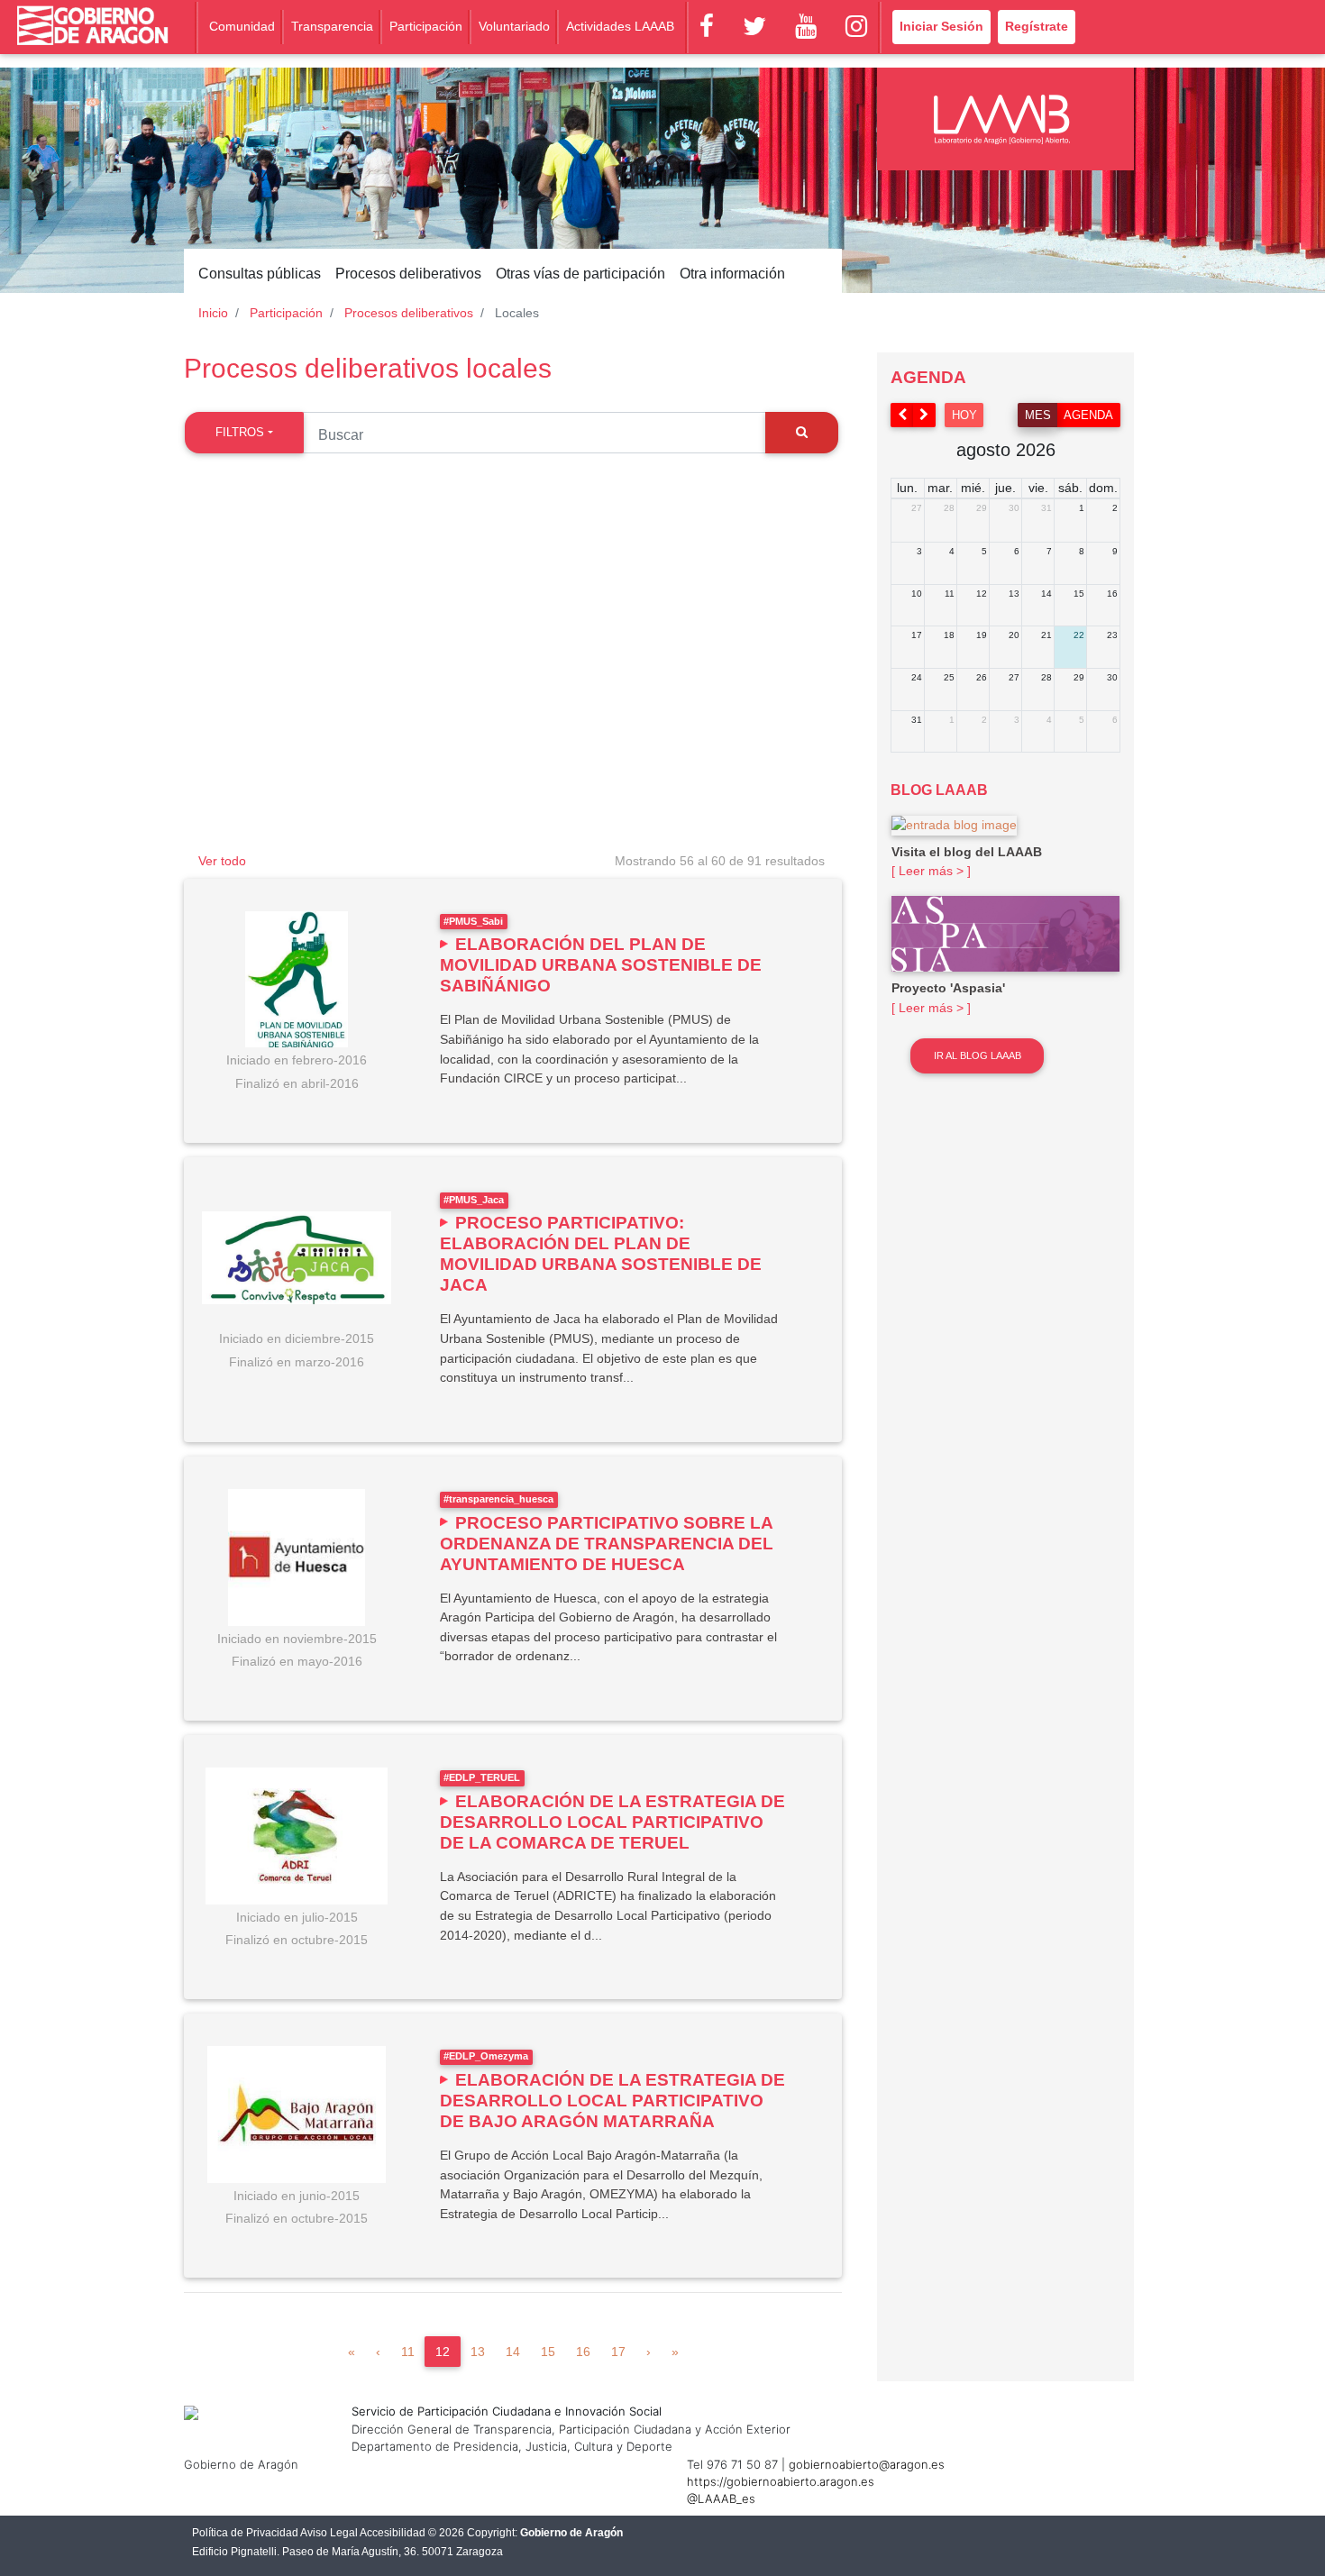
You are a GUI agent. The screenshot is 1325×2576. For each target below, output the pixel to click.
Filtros (240, 432)
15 (548, 2352)
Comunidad (242, 26)
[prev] (902, 415)
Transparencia (332, 26)
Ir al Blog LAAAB (978, 1055)
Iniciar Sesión (941, 26)
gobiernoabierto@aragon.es (867, 2464)
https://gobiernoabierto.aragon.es (781, 2481)
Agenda (1088, 415)
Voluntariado (514, 26)
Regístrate (1037, 26)
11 (408, 2352)
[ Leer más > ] (931, 871)
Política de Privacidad (245, 2533)
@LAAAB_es (721, 2498)
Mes (1038, 415)
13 (478, 2352)
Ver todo (222, 861)
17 (618, 2352)
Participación (426, 26)
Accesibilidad (393, 2533)
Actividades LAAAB (620, 26)
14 (513, 2352)
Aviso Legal (329, 2533)
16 (583, 2352)
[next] (925, 415)
